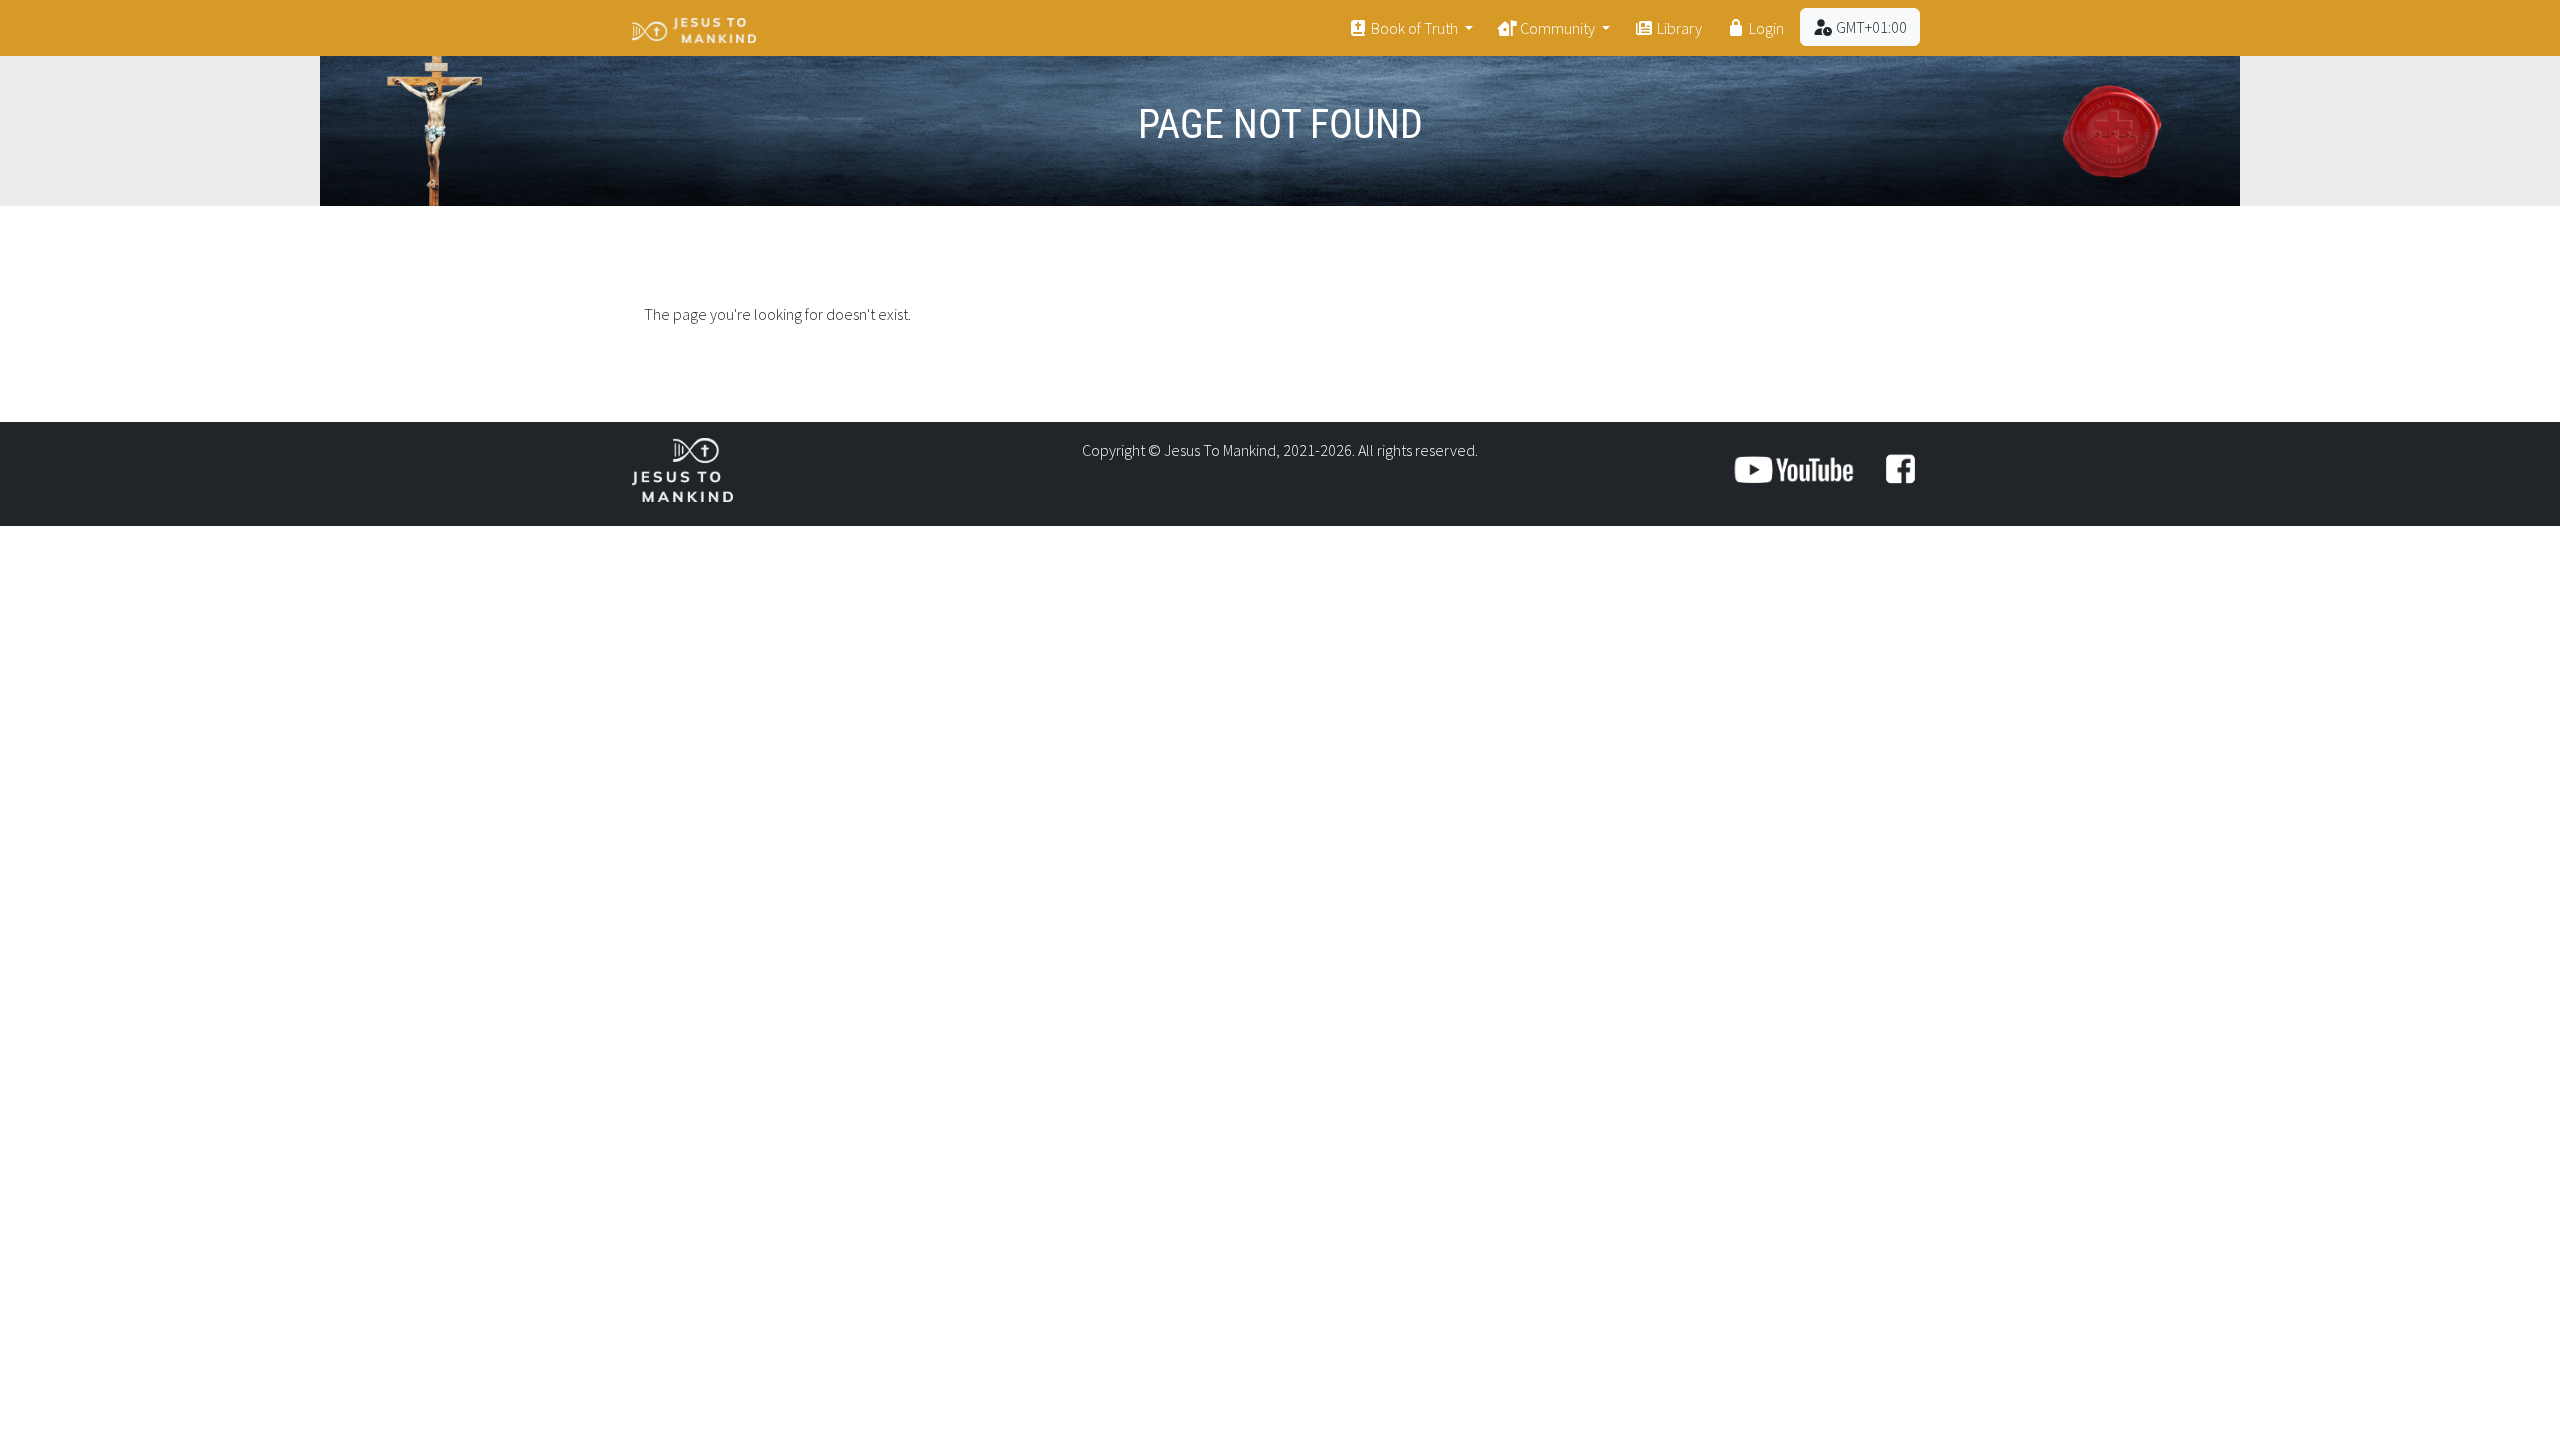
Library (1678, 28)
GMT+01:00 (1870, 27)
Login (1765, 28)
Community (1557, 28)
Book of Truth (1414, 28)
